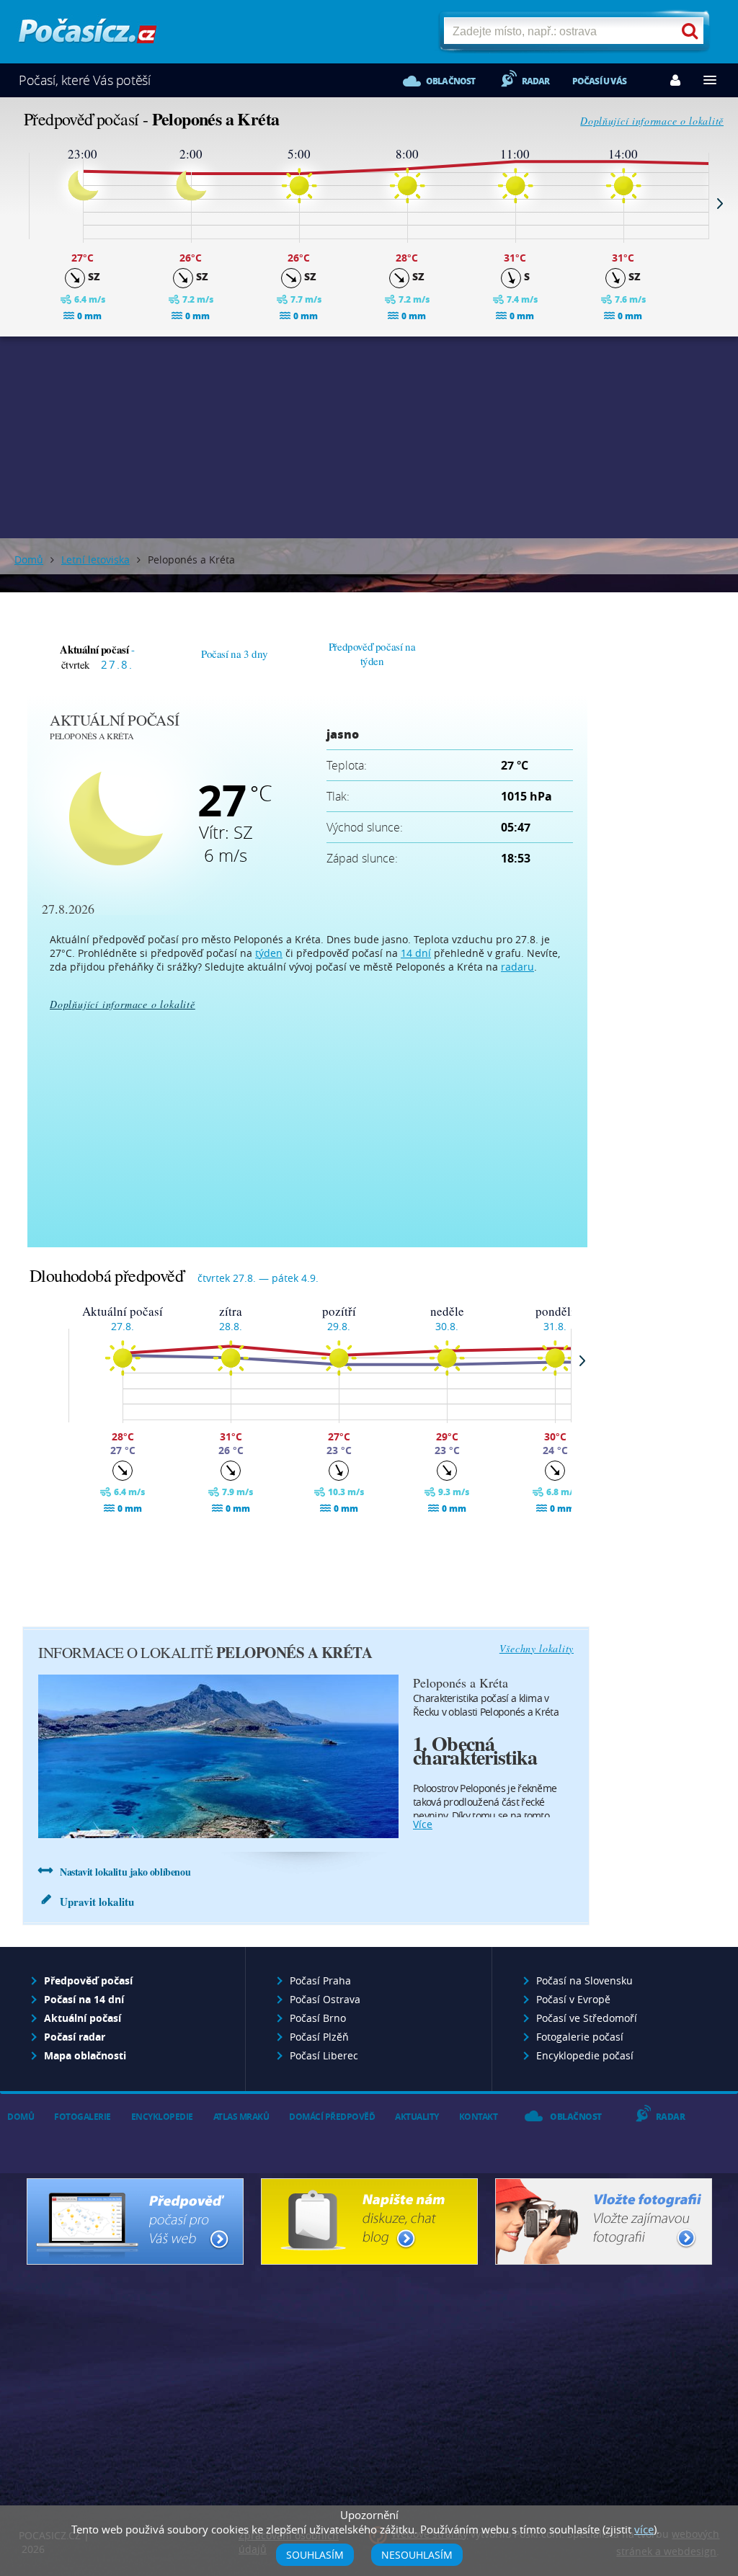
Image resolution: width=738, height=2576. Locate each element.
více (423, 1824)
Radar (536, 81)
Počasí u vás (599, 81)
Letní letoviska (95, 560)
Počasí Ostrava (325, 1999)
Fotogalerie (83, 2117)
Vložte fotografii (604, 2221)
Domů (29, 560)
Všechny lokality (537, 1648)
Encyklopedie (162, 2117)
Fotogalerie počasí (580, 2037)
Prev (18, 203)
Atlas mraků (241, 2117)
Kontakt (479, 2117)
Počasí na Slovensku (584, 1980)
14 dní (416, 953)
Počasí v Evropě (573, 1999)
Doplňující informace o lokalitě (652, 121)
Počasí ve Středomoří (587, 2018)
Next (720, 203)
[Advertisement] (369, 437)
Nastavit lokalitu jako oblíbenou (125, 1872)
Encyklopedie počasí (585, 2055)
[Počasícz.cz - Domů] (88, 36)
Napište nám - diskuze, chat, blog (369, 2221)
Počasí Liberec (324, 2055)
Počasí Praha (320, 1980)
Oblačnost (451, 81)
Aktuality (417, 2117)
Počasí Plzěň (319, 2037)
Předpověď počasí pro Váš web (135, 2221)
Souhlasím (315, 2555)
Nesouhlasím (417, 2555)
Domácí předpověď (332, 2117)
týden (269, 953)
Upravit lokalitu (97, 1902)
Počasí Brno (318, 2018)
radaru (517, 967)
